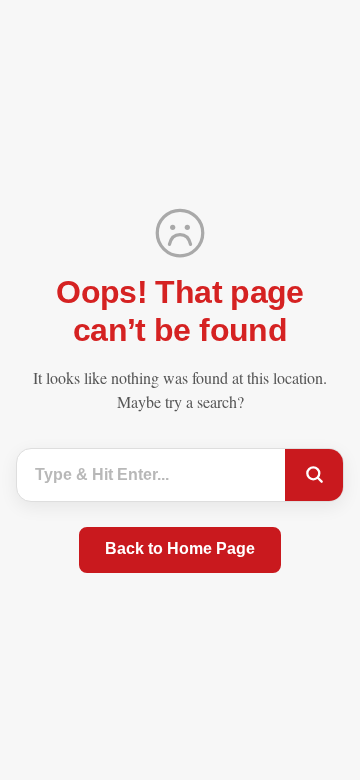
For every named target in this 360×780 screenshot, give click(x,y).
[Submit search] (314, 475)
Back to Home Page (180, 548)
